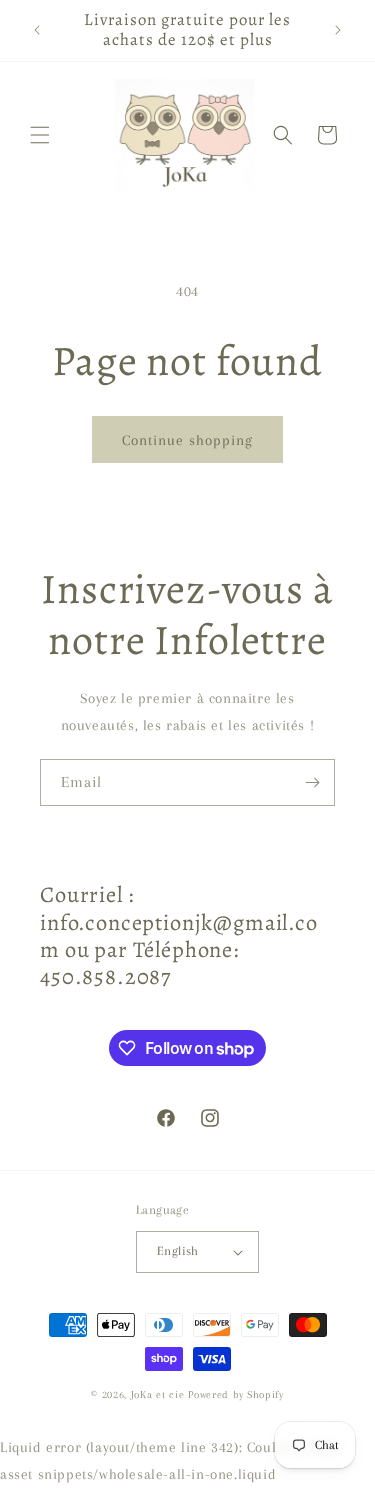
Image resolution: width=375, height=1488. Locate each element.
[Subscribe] (312, 782)
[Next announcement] (338, 30)
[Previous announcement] (37, 30)
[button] (40, 135)
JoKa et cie (159, 1394)
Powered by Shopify (236, 1394)
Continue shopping (187, 440)
